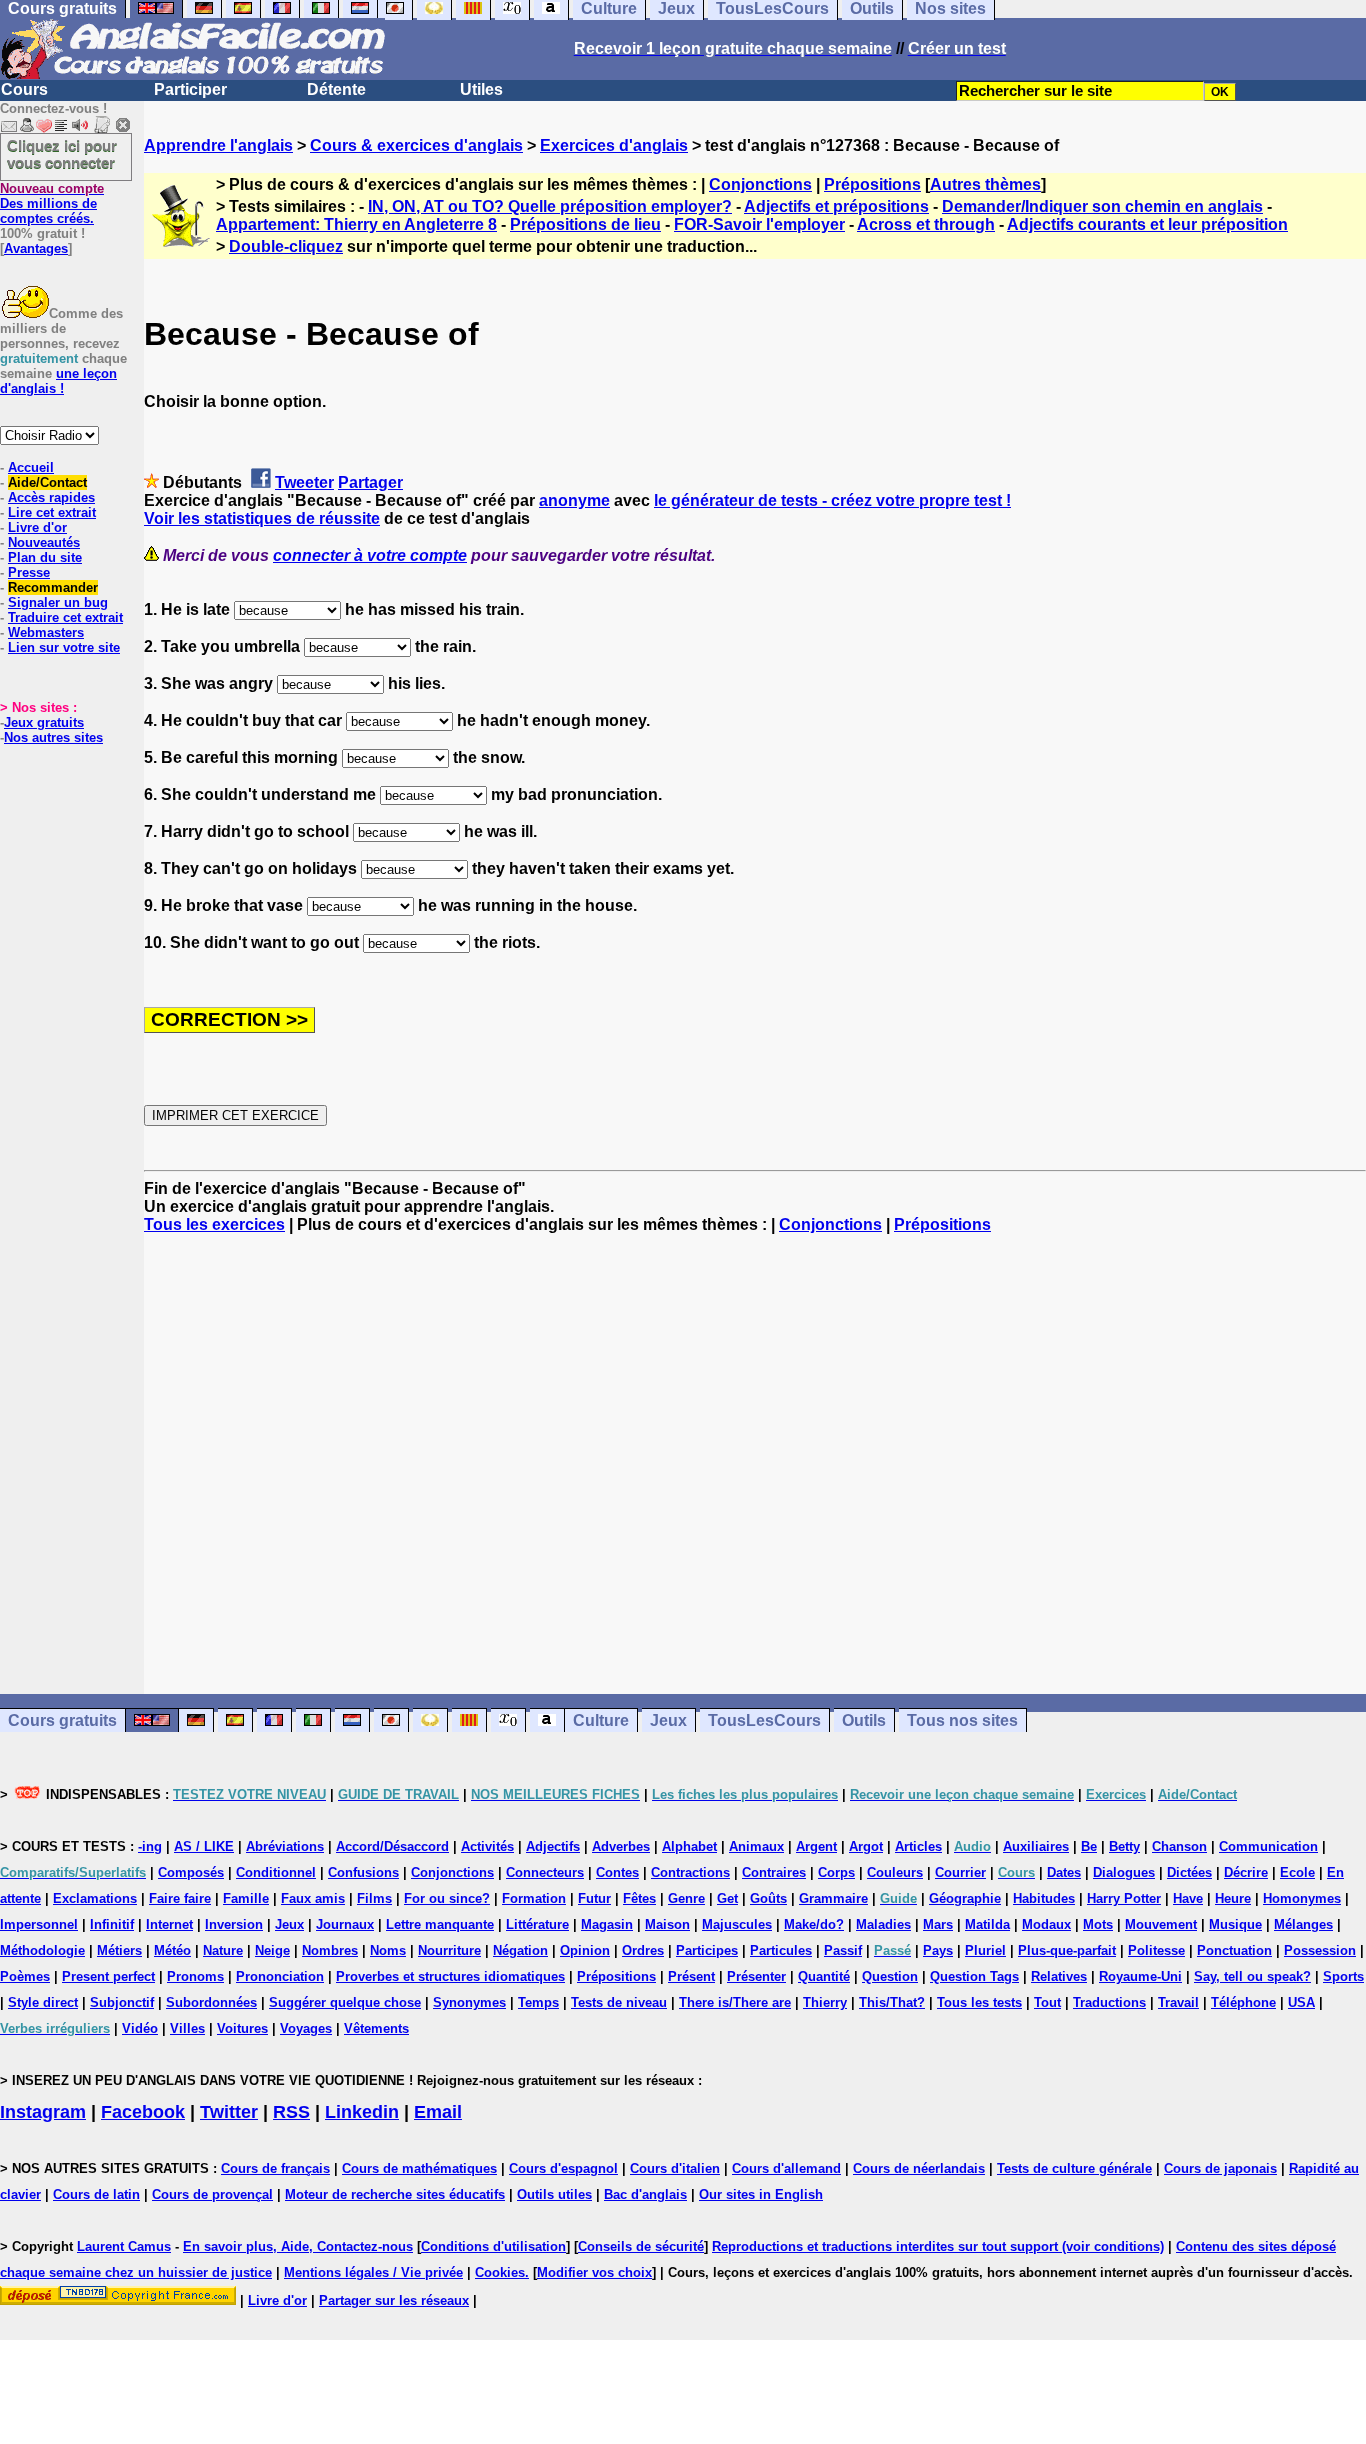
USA (1301, 2002)
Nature (223, 1950)
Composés (191, 1872)
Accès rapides (51, 497)
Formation (534, 1898)
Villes (187, 2028)
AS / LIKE (204, 1846)
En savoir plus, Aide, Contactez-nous (298, 2246)
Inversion (234, 1924)
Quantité (824, 1976)
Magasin (607, 1924)
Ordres (643, 1950)
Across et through (926, 224)
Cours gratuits (62, 1720)
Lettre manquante (440, 1924)
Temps (538, 2002)
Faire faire (180, 1898)
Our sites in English (761, 2194)
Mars (938, 1924)
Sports (1343, 1976)
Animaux (756, 1846)
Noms (388, 1950)
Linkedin (362, 2112)
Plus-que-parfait (1067, 1950)
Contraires (774, 1872)
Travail (1178, 2002)
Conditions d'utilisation (493, 2246)
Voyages (306, 2028)
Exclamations (95, 1898)
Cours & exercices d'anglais (416, 145)
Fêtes (639, 1898)
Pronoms (195, 1976)
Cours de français (275, 2168)
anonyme (574, 500)
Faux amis (313, 1898)
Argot (866, 1846)
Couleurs (895, 1872)
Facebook (143, 2112)
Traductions (1109, 2002)
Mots (1098, 1924)
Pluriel (985, 1950)
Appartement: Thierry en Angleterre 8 (356, 224)
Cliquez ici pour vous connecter (62, 154)
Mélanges (1303, 1924)
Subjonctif (122, 2002)
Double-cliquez (286, 246)
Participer (190, 89)
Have (1188, 1898)
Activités (487, 1846)
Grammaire (833, 1898)
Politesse (1156, 1950)
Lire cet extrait (52, 512)
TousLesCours (764, 1720)
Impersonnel (39, 1924)
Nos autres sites (53, 737)
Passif (843, 1950)
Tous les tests (979, 2002)
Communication (1268, 1846)
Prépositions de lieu (585, 224)
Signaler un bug (58, 602)
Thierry (825, 2002)
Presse (29, 572)
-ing (150, 1846)
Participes (707, 1950)
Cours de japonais (1220, 2168)
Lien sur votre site (64, 647)
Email (438, 2112)
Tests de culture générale (1074, 2168)
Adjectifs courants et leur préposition (1147, 224)
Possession (1320, 1950)
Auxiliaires (1036, 1846)
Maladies (883, 1924)
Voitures (242, 2028)
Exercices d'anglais (614, 145)
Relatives (1059, 1976)
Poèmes (25, 1976)
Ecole (1297, 1872)
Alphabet (689, 1846)
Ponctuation (1234, 1950)
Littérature (537, 1924)
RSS (291, 2112)
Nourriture (449, 1950)
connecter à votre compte (370, 555)
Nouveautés (44, 542)
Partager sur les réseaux (394, 2300)
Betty (1124, 1846)
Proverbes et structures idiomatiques (450, 1976)
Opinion (585, 1950)
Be (1089, 1846)
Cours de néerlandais (919, 2168)
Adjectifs (553, 1846)
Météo (172, 1950)
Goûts (768, 1898)
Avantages (36, 248)
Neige (272, 1950)
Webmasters (46, 632)
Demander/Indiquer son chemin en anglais (1102, 206)
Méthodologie (42, 1950)
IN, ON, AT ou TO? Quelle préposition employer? (550, 206)
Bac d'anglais (645, 2194)
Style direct (43, 2002)
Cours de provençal (212, 2194)
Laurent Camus (124, 2246)
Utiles (481, 89)
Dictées (1189, 1872)
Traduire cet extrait (65, 617)
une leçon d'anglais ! (58, 381)
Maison (667, 1924)
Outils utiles (554, 2194)
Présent (691, 1976)
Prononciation (280, 1976)
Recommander (53, 587)
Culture (601, 1720)
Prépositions (872, 184)
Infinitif (112, 1924)
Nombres (330, 1950)
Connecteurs (545, 1872)
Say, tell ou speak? (1252, 1976)
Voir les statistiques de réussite (262, 518)
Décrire (1246, 1872)
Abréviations (285, 1846)
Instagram (43, 2112)
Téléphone (1243, 2002)
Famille (246, 1898)
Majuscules (737, 1924)
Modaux (1046, 1924)
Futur (594, 1898)
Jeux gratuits (44, 722)
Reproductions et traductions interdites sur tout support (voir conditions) (938, 2246)
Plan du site (45, 557)
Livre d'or (37, 527)
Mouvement (1161, 1924)
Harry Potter (1124, 1898)
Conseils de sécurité (641, 2246)
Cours (24, 89)
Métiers (119, 1950)
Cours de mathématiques (419, 2168)
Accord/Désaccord (392, 1846)
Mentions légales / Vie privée (373, 2272)
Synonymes (469, 2002)
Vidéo (140, 2028)
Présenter (756, 1976)
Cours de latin (96, 2194)
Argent (816, 1846)
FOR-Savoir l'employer (759, 224)
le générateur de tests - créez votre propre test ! (832, 500)
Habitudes (1044, 1898)
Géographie (965, 1898)
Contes (617, 1872)
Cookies (500, 2272)
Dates (1064, 1872)
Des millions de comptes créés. (52, 203)
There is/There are (735, 2002)
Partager (370, 482)
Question (890, 1976)
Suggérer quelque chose (345, 2002)
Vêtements (376, 2028)
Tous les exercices (214, 1224)
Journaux (345, 1924)
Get (727, 1898)
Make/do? (814, 1924)
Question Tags (974, 1976)
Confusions (363, 1872)
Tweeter (304, 482)
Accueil (31, 467)
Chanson (1179, 1846)
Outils (864, 1720)
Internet (169, 1924)
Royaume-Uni (1140, 1976)
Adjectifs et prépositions (836, 206)
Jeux (668, 1720)
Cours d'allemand (786, 2168)
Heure (1233, 1898)
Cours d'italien (675, 2168)
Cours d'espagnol (563, 2168)
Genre (686, 1898)
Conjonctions (760, 184)
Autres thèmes (985, 184)
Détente (336, 89)
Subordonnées (211, 2002)
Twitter (229, 2112)
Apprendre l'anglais (218, 145)
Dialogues (1124, 1872)
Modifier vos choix (594, 2272)
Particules (781, 1950)
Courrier (960, 1872)
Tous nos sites (962, 1720)
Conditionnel (276, 1872)
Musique (1235, 1924)
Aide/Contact (47, 482)
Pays (938, 1950)
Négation (520, 1950)
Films (374, 1898)
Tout (1047, 2002)
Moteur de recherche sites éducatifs (395, 2194)
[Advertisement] (755, 1464)
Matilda (987, 1924)
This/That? (892, 2002)
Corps (836, 1872)
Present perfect (108, 1976)
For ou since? (447, 1898)
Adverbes (621, 1846)
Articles (918, 1846)
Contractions (690, 1872)
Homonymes (1302, 1898)
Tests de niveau (619, 2002)
